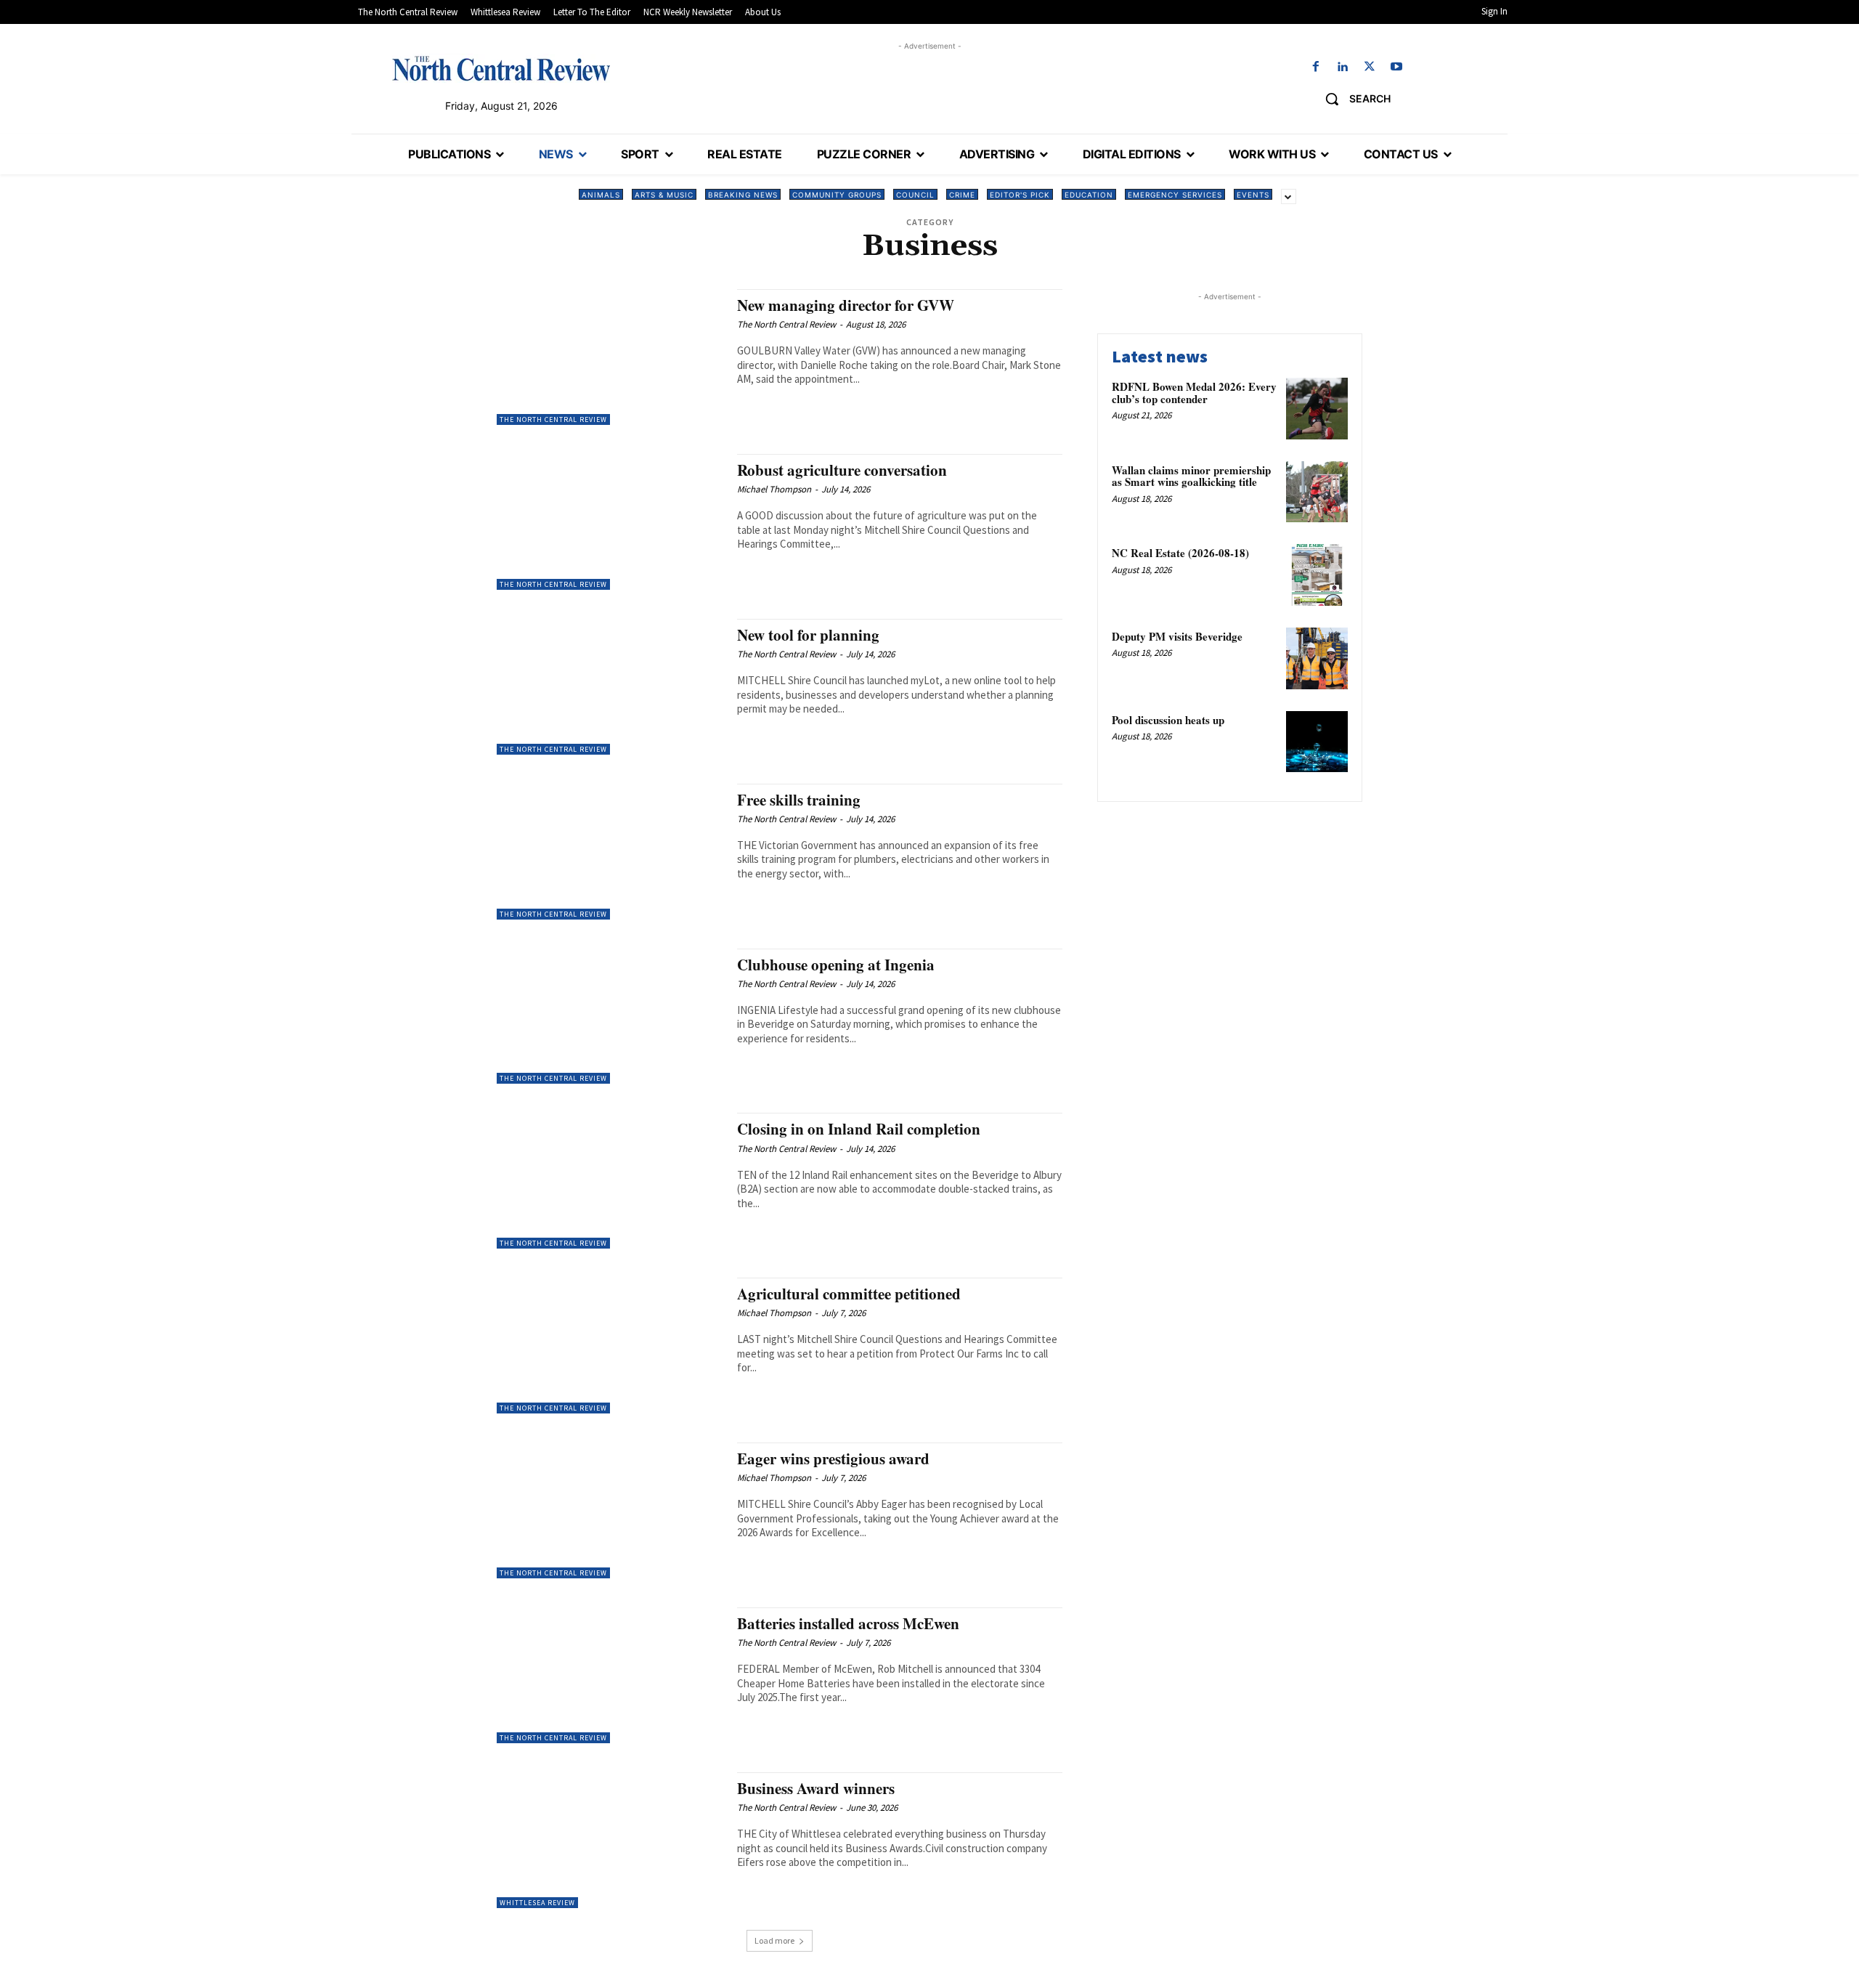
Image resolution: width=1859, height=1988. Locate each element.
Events (1253, 195)
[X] (1370, 67)
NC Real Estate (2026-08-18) (1180, 553)
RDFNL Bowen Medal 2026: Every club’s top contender (1194, 393)
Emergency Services (1175, 195)
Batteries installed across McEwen (848, 1623)
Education (1089, 195)
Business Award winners (816, 1788)
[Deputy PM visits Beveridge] (1317, 658)
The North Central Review (553, 419)
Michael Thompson (774, 489)
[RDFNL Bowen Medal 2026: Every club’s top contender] (1317, 409)
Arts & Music (664, 195)
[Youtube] (1397, 67)
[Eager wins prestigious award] (610, 1510)
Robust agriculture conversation (842, 470)
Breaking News (743, 195)
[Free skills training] (610, 852)
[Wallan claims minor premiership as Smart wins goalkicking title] (1317, 492)
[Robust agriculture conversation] (610, 522)
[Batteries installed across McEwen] (610, 1675)
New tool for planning (808, 635)
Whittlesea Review (537, 1903)
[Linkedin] (1342, 67)
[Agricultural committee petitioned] (610, 1346)
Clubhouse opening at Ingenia (836, 965)
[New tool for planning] (610, 687)
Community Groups (837, 195)
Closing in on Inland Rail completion (859, 1129)
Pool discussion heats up (1168, 720)
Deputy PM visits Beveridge (1177, 636)
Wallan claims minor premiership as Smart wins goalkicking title (1191, 476)
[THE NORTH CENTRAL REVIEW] (501, 68)
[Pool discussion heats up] (1317, 742)
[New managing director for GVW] (610, 357)
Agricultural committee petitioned (849, 1294)
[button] (1352, 99)
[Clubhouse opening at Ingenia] (610, 1017)
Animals (601, 195)
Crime (962, 195)
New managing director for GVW (846, 305)
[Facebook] (1315, 67)
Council (915, 195)
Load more (774, 1940)
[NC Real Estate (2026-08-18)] (1317, 575)
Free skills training (799, 800)
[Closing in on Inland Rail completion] (610, 1181)
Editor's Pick (1020, 195)
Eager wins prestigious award (833, 1458)
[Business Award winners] (610, 1840)
